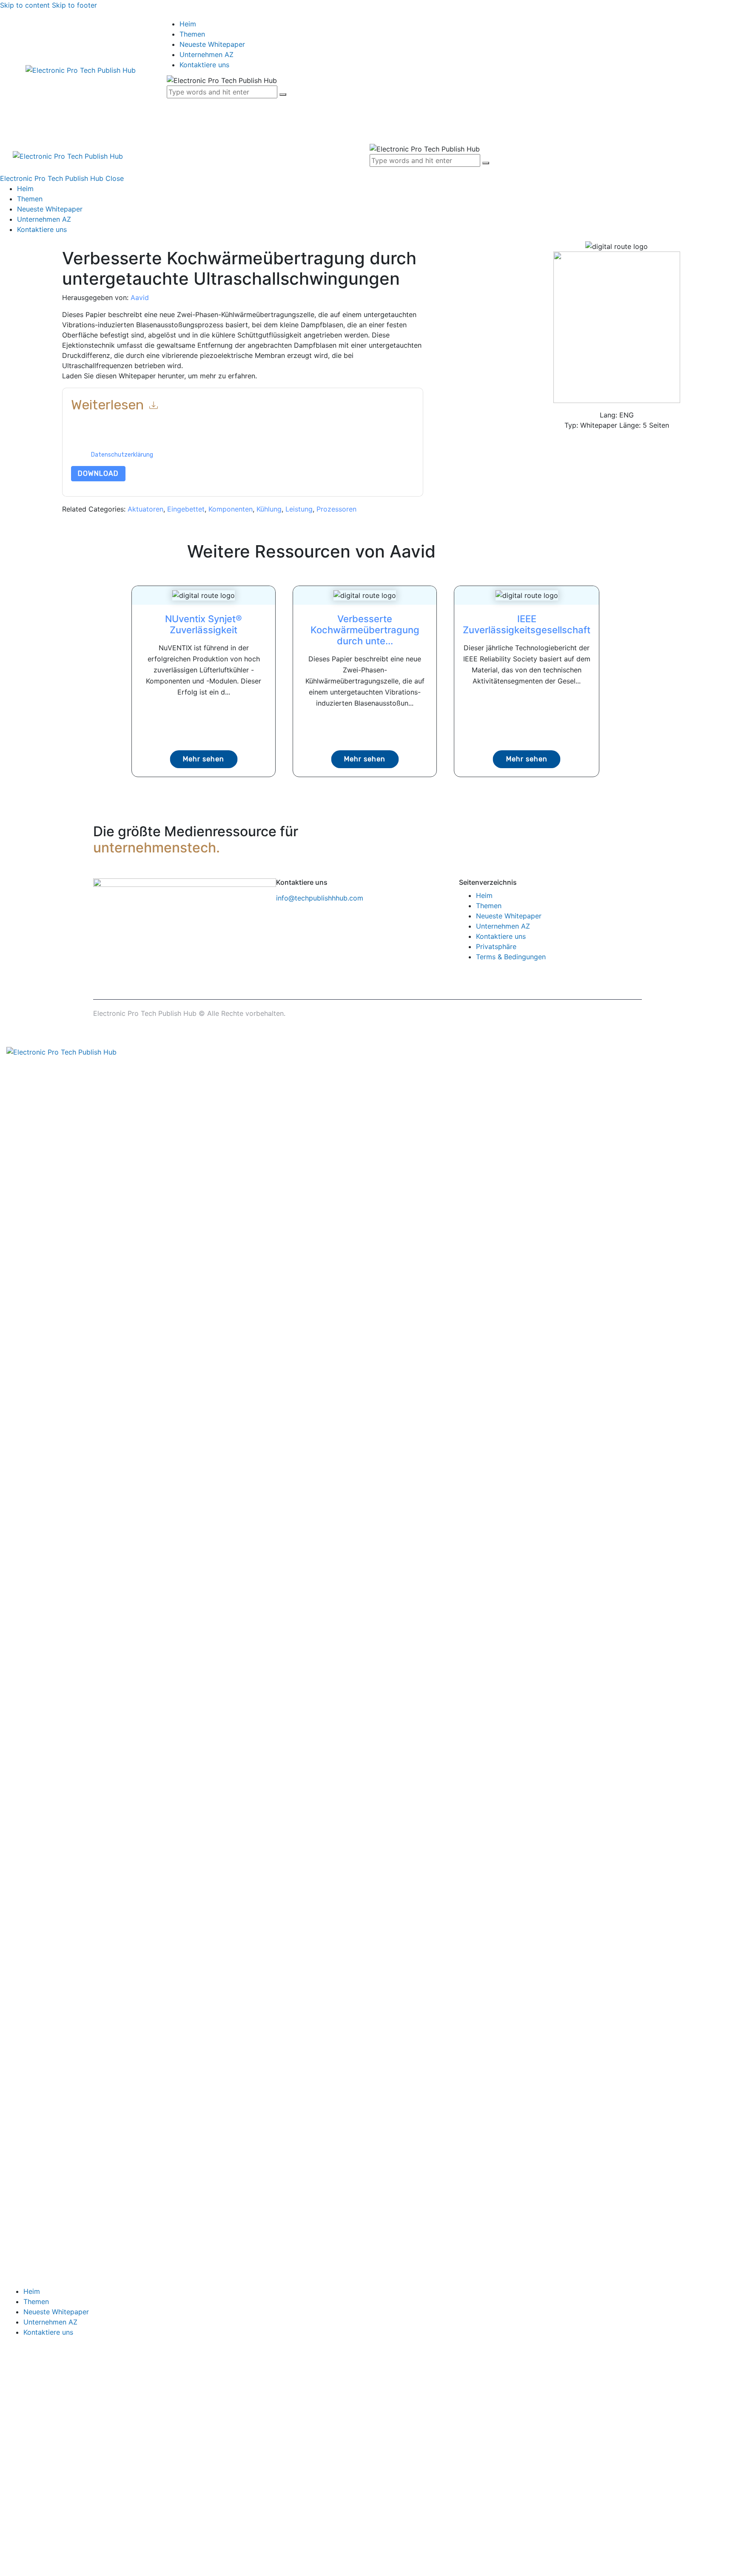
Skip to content (25, 5)
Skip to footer (74, 5)
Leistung (299, 509)
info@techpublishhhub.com (320, 898)
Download (98, 473)
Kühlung (269, 509)
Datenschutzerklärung (122, 455)
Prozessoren (336, 509)
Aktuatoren (145, 509)
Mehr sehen (204, 759)
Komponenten (231, 509)
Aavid (140, 297)
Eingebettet (186, 509)
